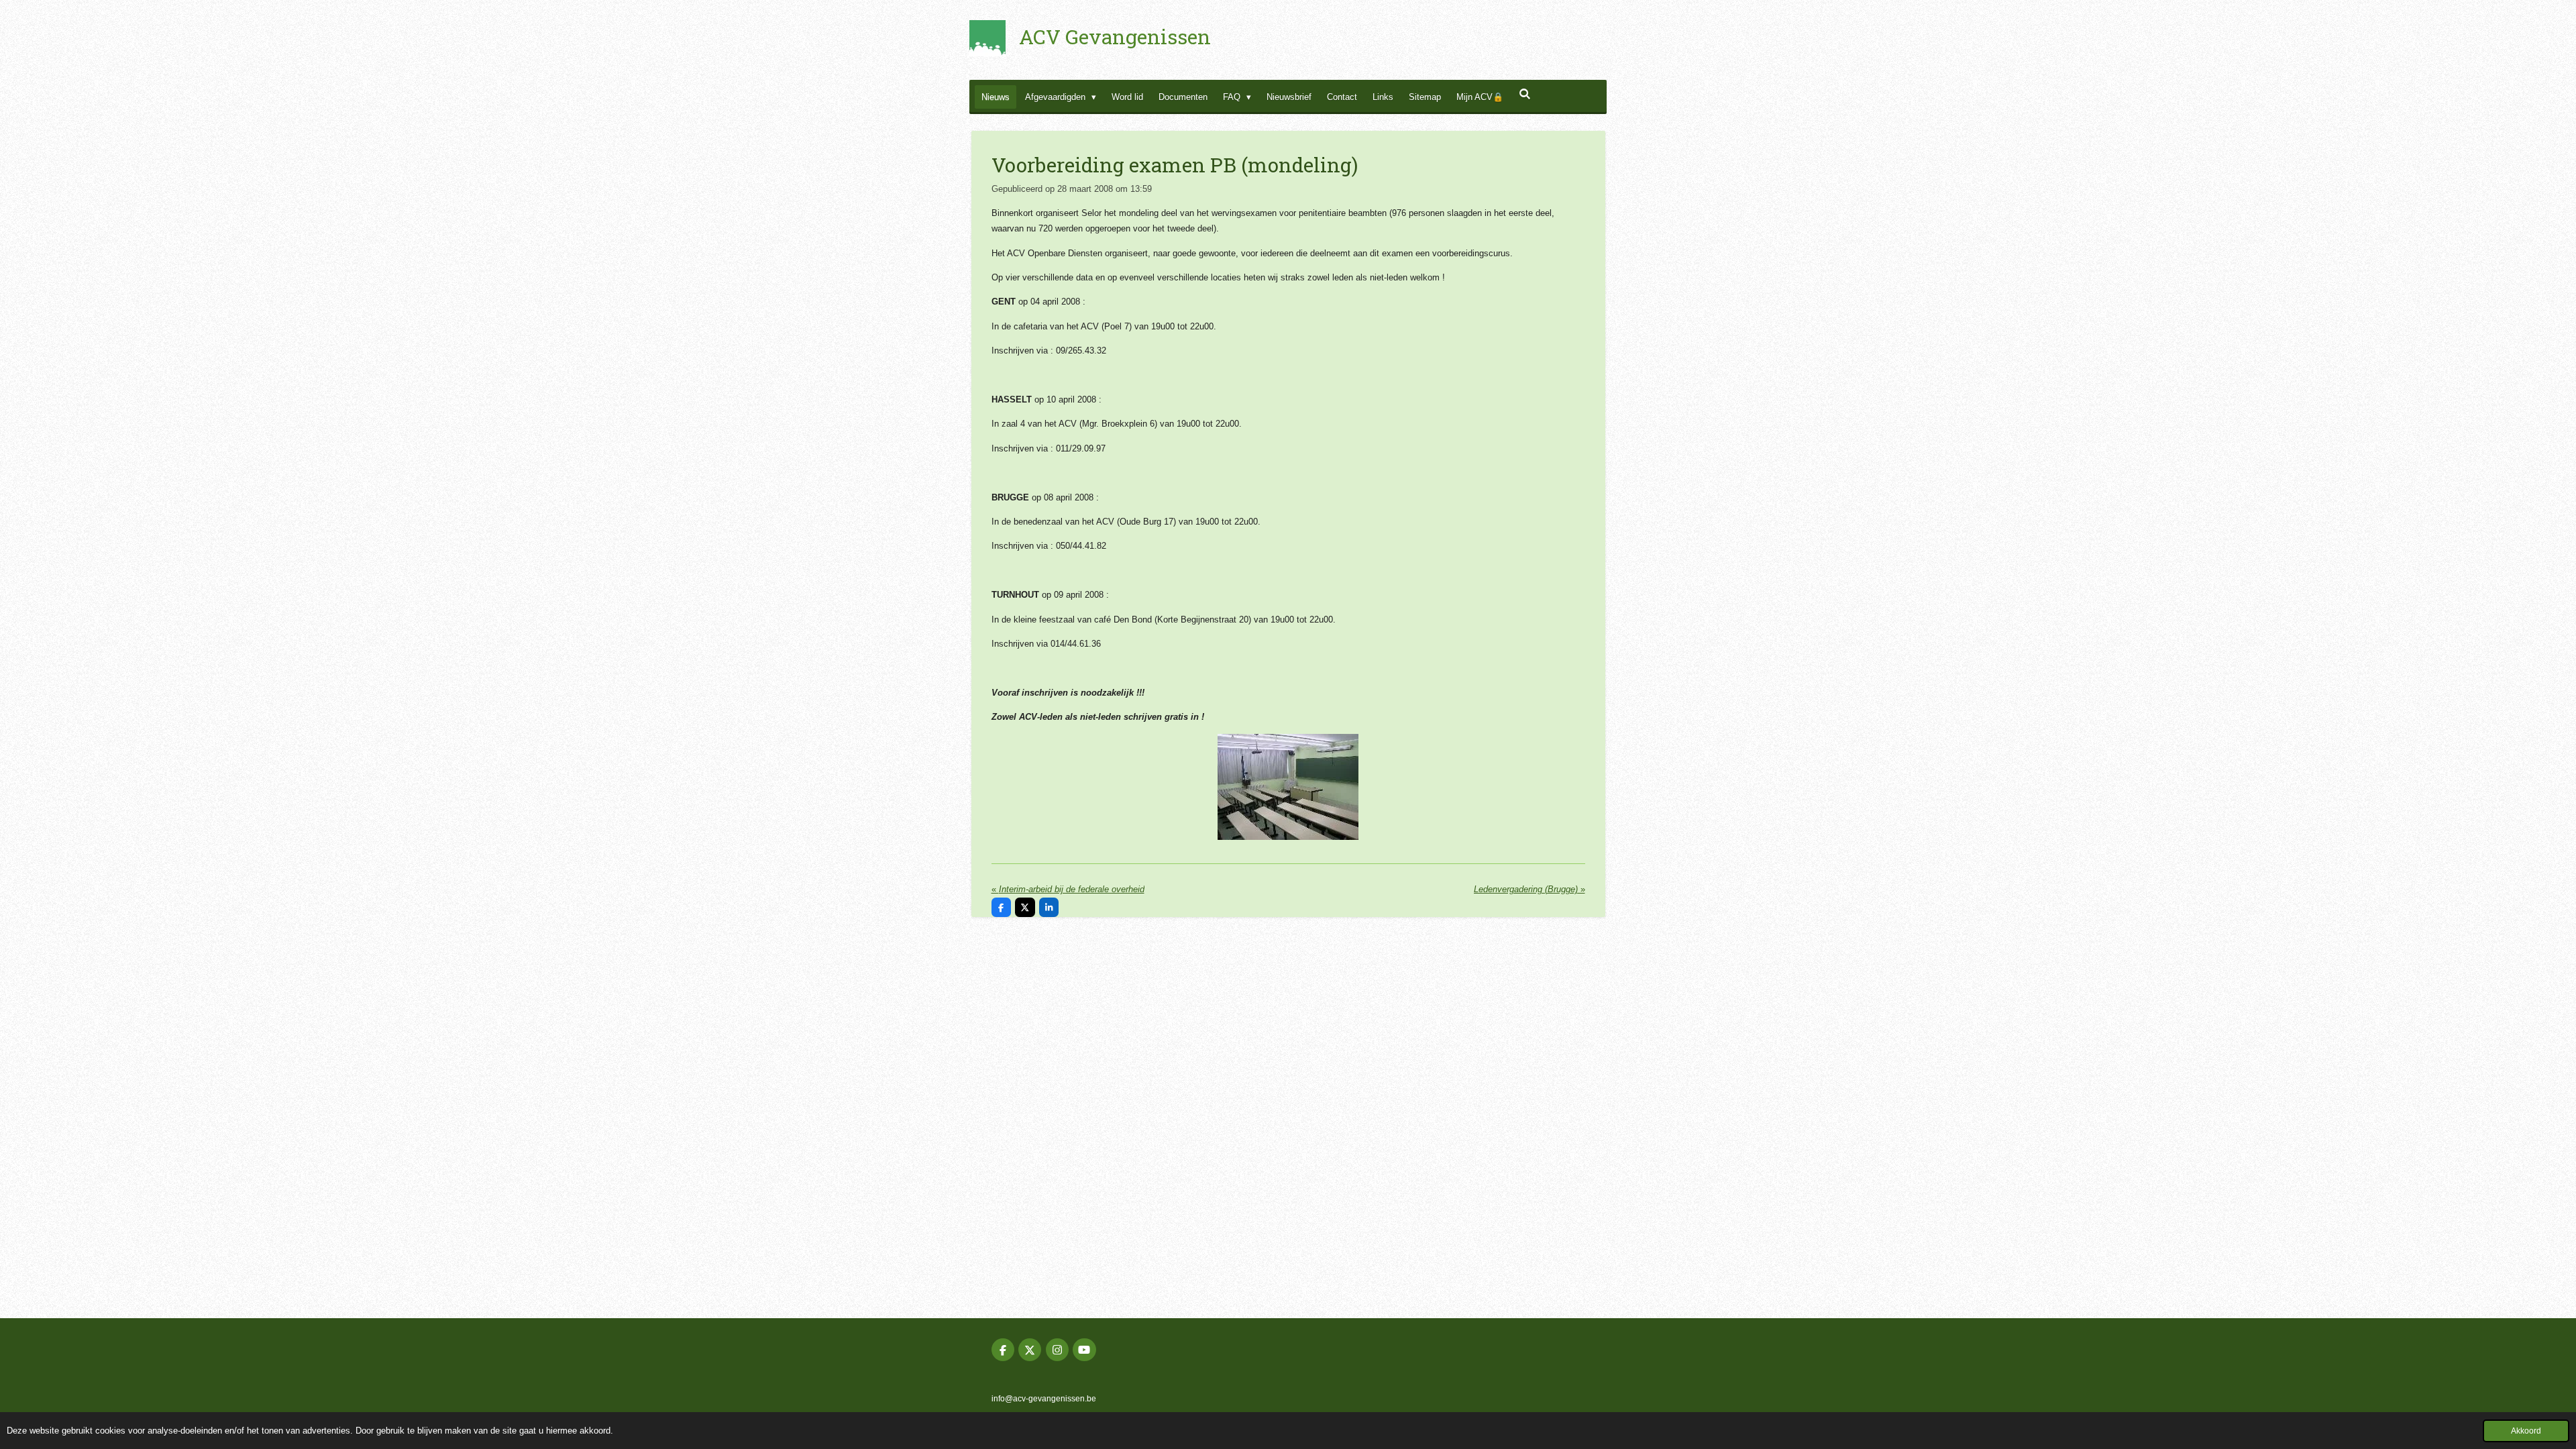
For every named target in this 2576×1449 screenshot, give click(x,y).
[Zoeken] (1525, 94)
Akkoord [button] (2526, 1431)
